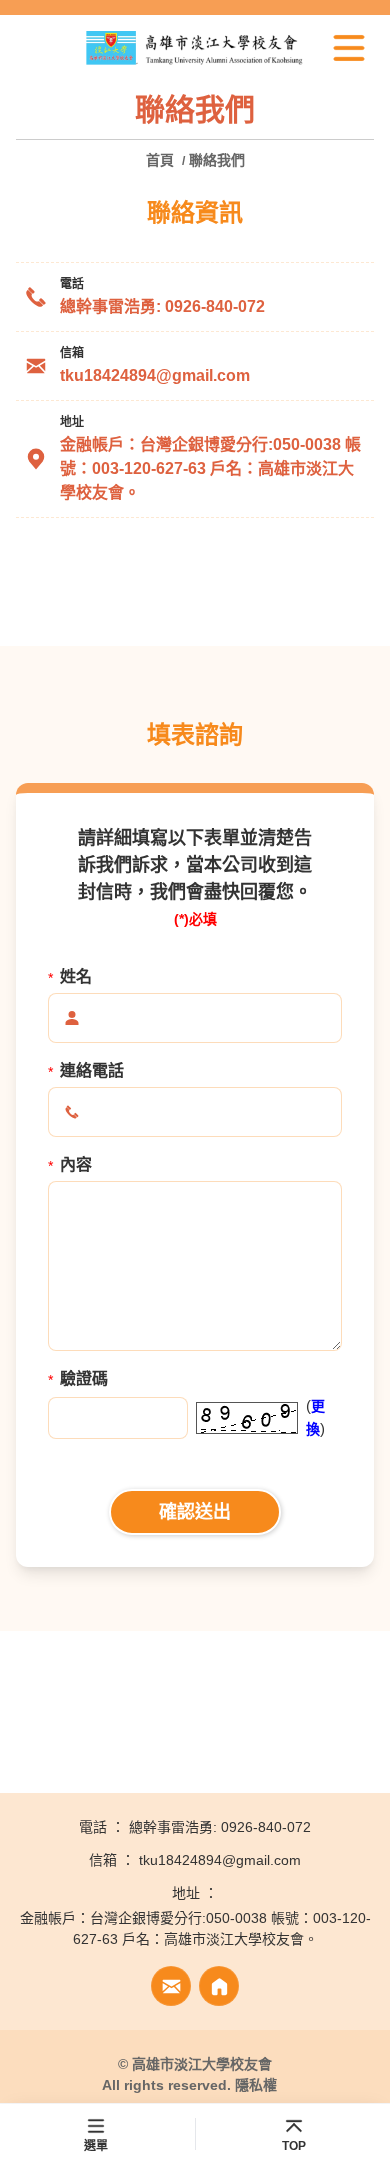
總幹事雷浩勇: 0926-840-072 (162, 306)
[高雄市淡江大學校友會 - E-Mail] (171, 1986)
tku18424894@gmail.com (155, 375)
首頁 (162, 160)
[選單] (349, 48)
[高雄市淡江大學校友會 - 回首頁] (195, 47)
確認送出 (195, 1512)
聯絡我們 (217, 160)
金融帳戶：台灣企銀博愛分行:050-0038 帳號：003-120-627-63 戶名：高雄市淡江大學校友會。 (210, 468)
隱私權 (256, 2085)
